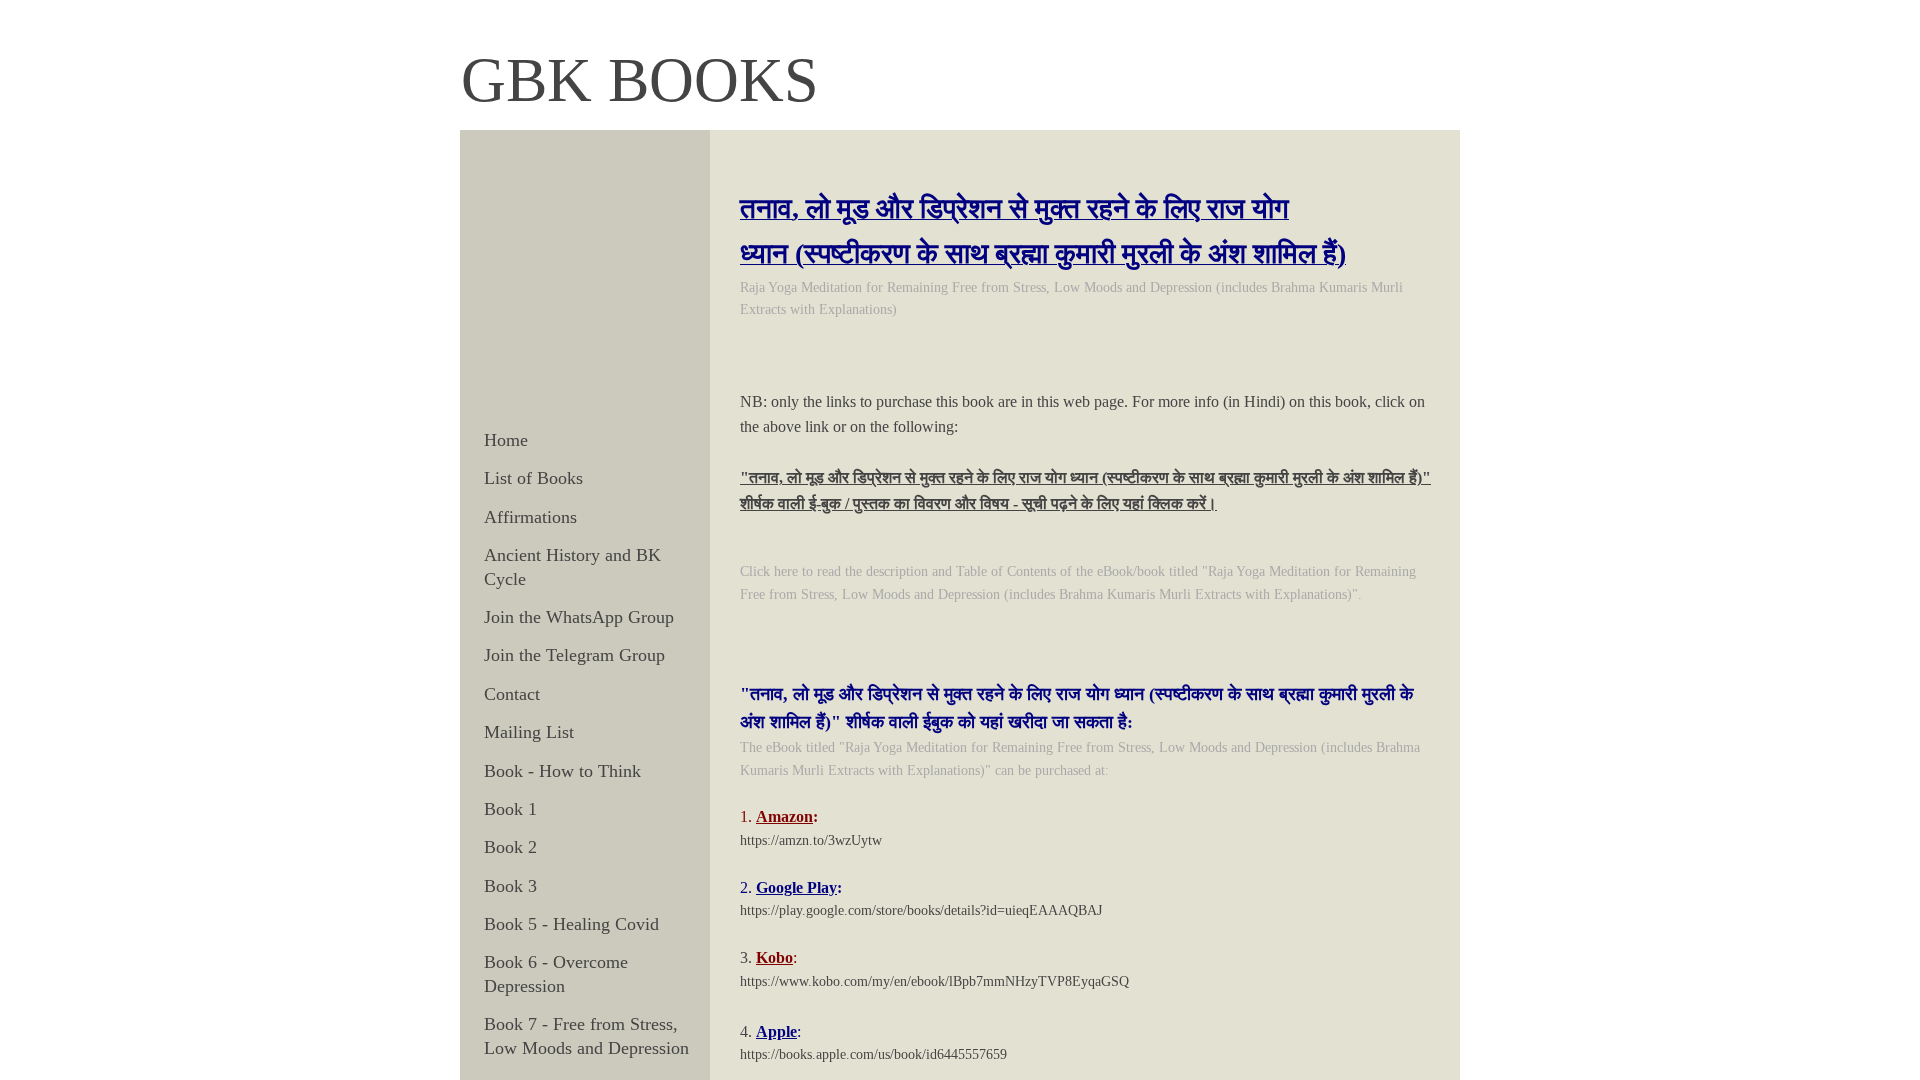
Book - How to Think (562, 771)
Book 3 (510, 886)
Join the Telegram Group (574, 655)
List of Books (533, 478)
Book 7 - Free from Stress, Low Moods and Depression (586, 1035)
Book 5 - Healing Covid (571, 924)
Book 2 (510, 847)
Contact (512, 694)
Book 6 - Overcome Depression (556, 973)
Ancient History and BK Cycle (572, 566)
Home (506, 440)
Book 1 (510, 809)
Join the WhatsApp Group (579, 617)
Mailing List (529, 732)
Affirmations (530, 517)
